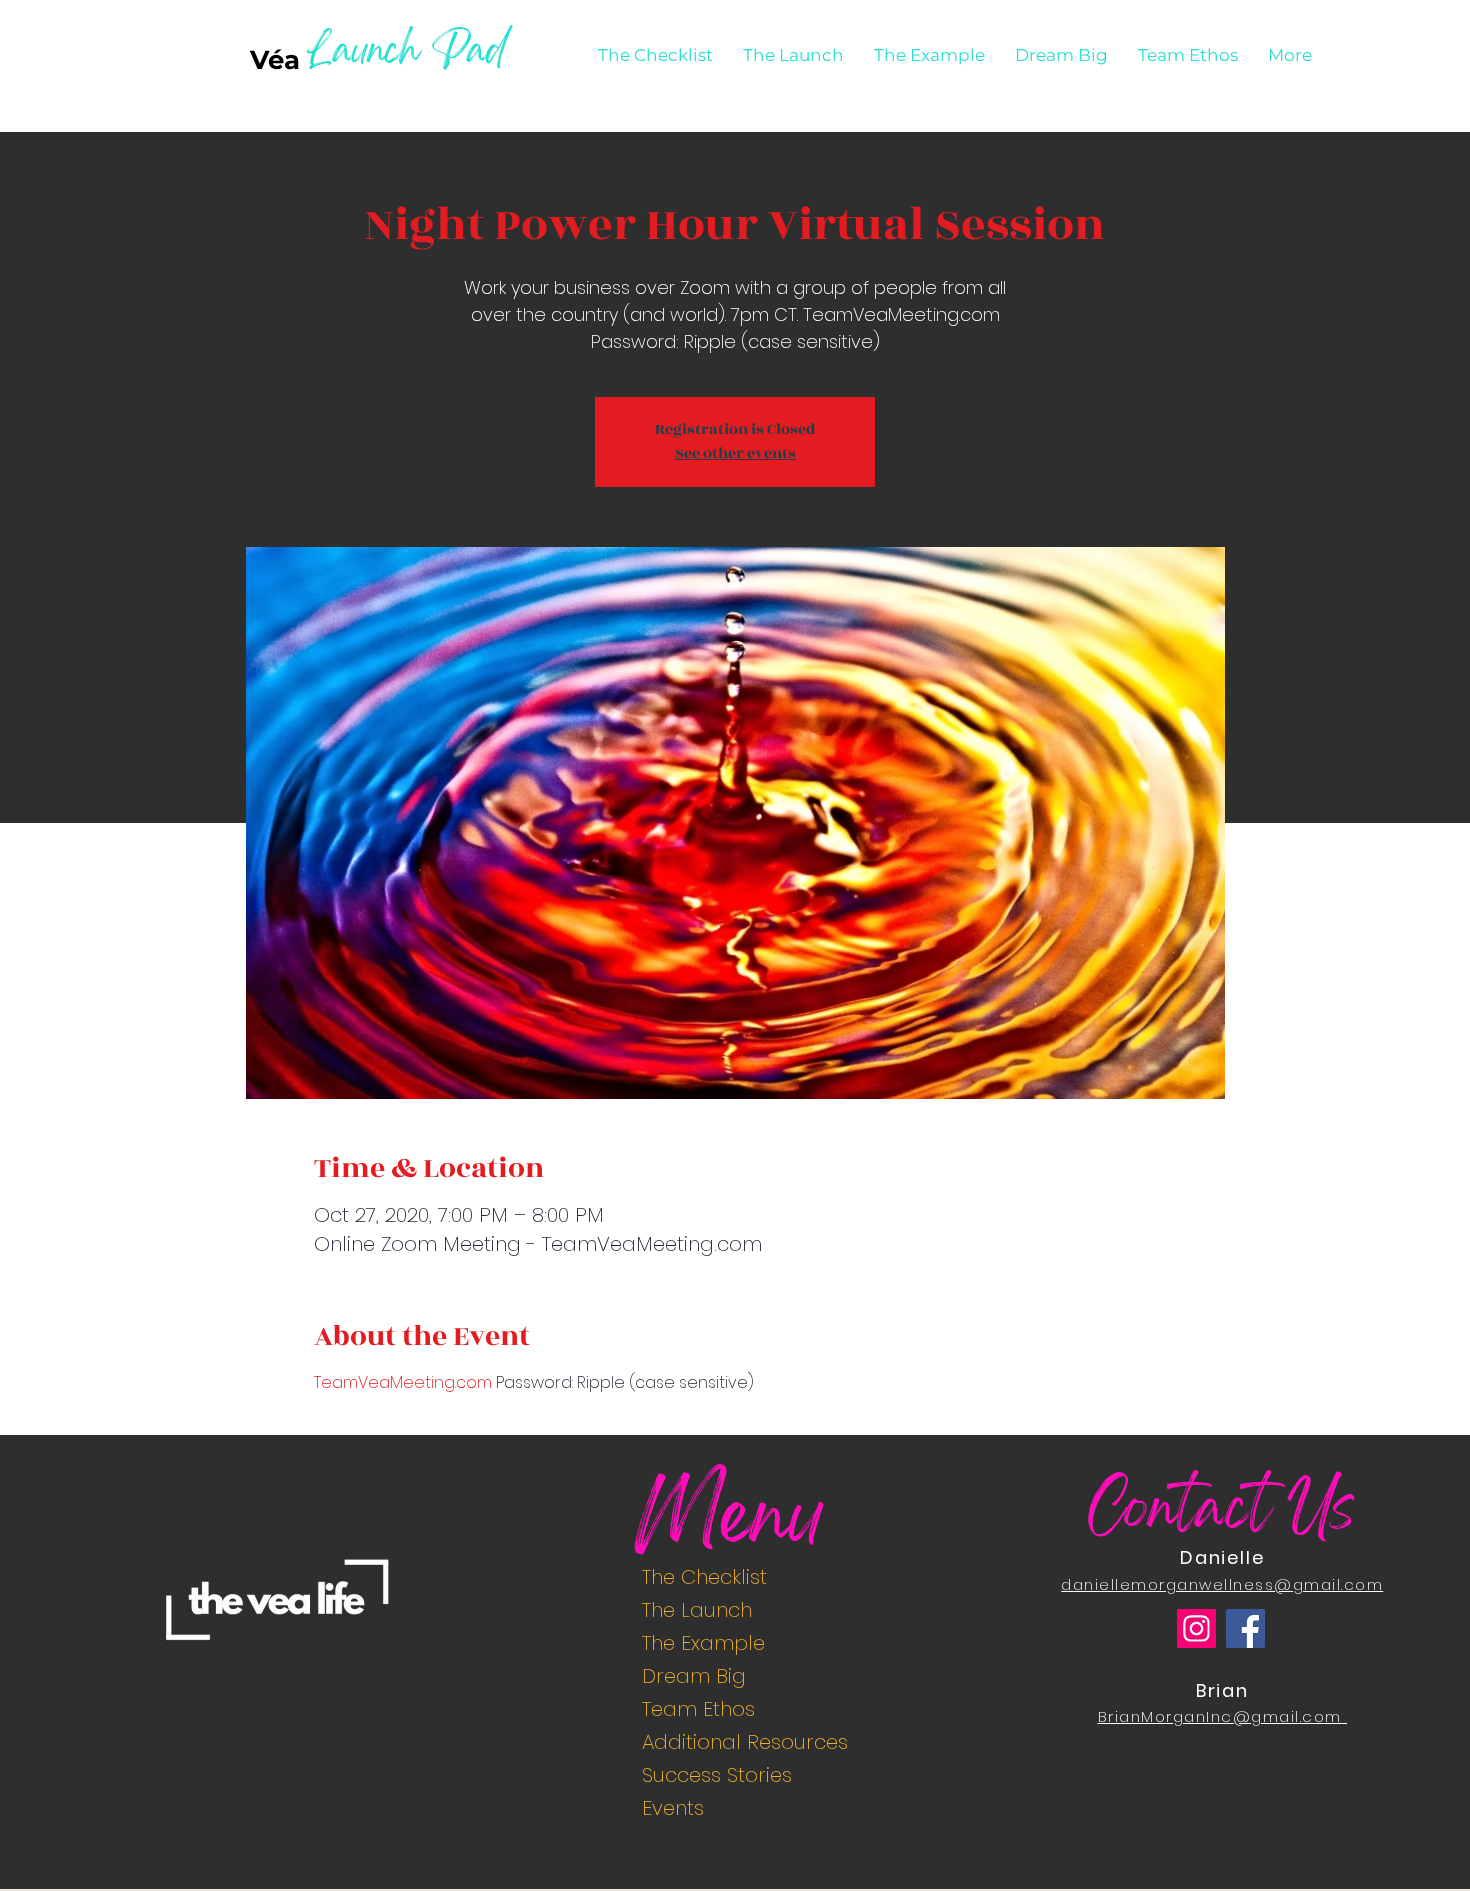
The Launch (697, 1610)
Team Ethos (698, 1709)
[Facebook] (1245, 1628)
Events (673, 1808)
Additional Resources (743, 1742)
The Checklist (704, 1577)
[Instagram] (1196, 1628)
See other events (735, 453)
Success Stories (717, 1775)
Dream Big (694, 1676)
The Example (703, 1643)
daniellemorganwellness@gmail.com (1222, 1584)
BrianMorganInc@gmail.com (1220, 1716)
